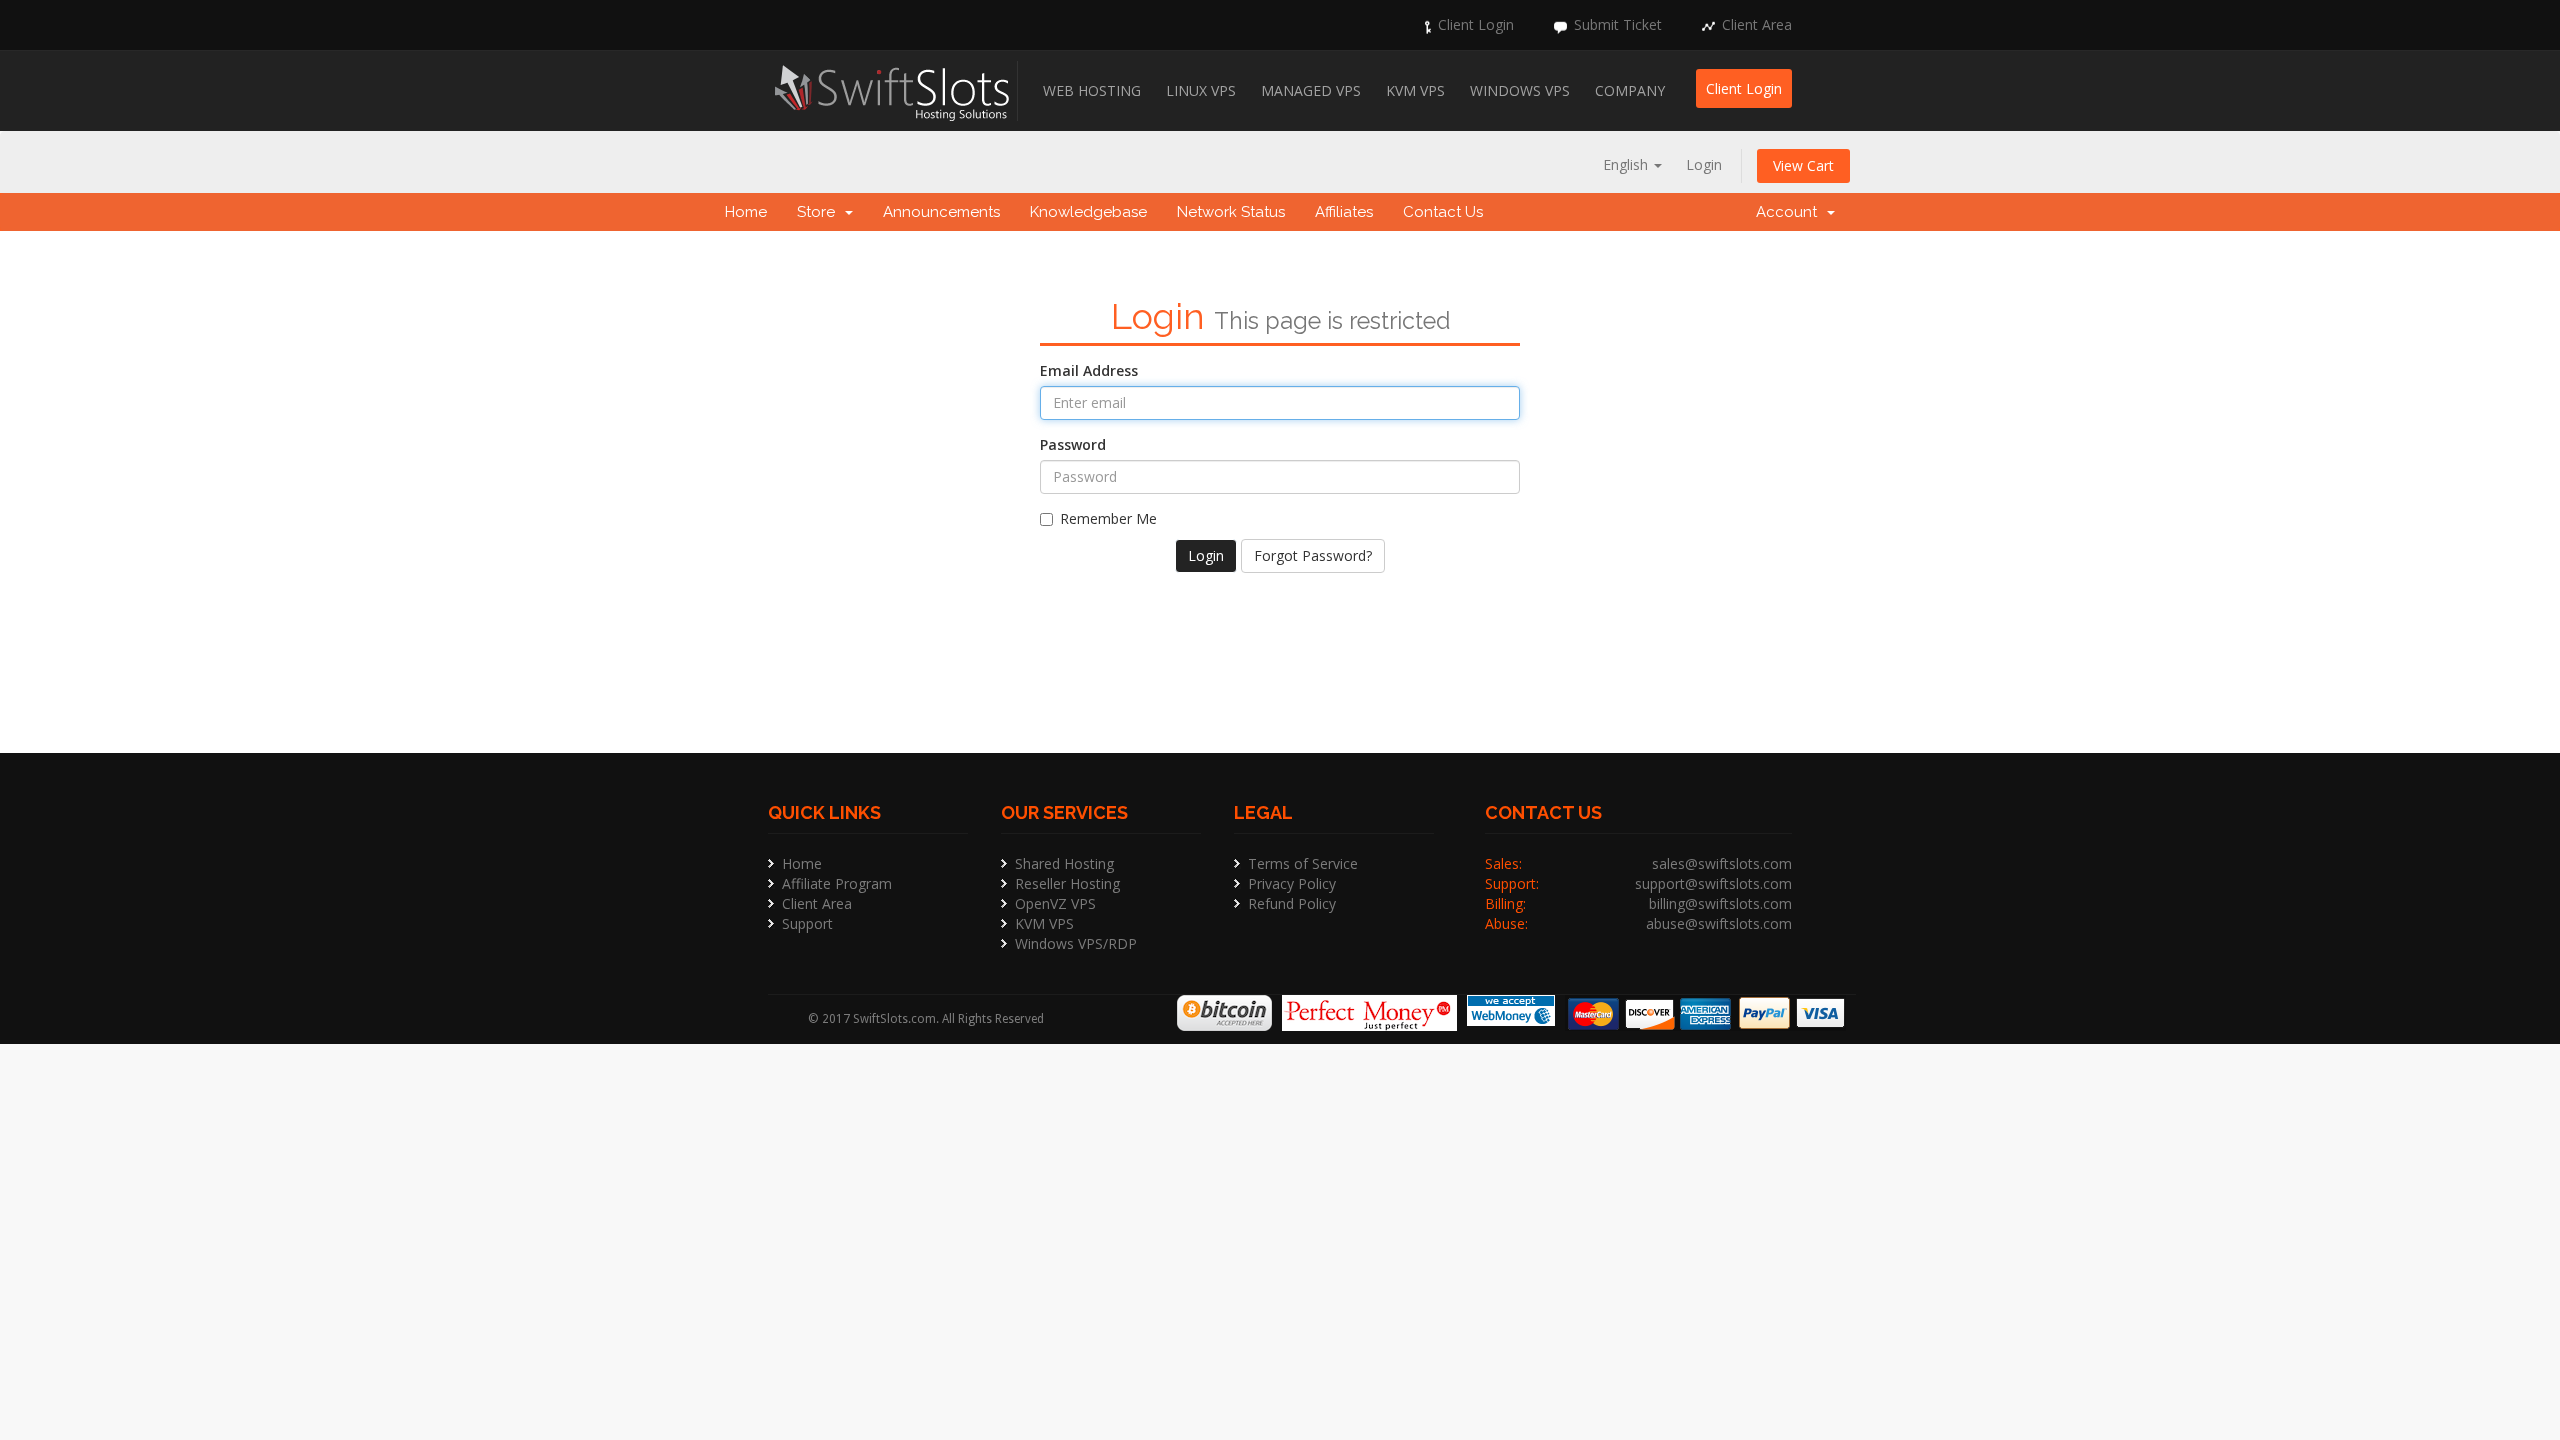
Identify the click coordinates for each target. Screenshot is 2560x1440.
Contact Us (1443, 212)
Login (1704, 164)
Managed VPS (1311, 90)
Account (1790, 212)
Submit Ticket (1618, 24)
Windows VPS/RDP (1076, 943)
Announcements (941, 212)
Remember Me (1108, 518)
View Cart (1803, 165)
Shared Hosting (1064, 863)
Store (820, 212)
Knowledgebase (1088, 212)
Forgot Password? (1313, 555)
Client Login (1476, 24)
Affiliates (1344, 212)
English (1627, 164)
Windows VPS (1520, 90)
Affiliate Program (837, 883)
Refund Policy (1292, 903)
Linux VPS (1201, 90)
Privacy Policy (1292, 883)
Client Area (1757, 24)
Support (807, 923)
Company (1630, 90)
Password (1073, 444)
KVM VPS (1415, 90)
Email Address (1089, 370)
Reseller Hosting (1067, 883)
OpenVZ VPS (1055, 903)
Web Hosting (1092, 90)
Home (746, 212)
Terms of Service (1303, 863)
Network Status (1231, 212)
